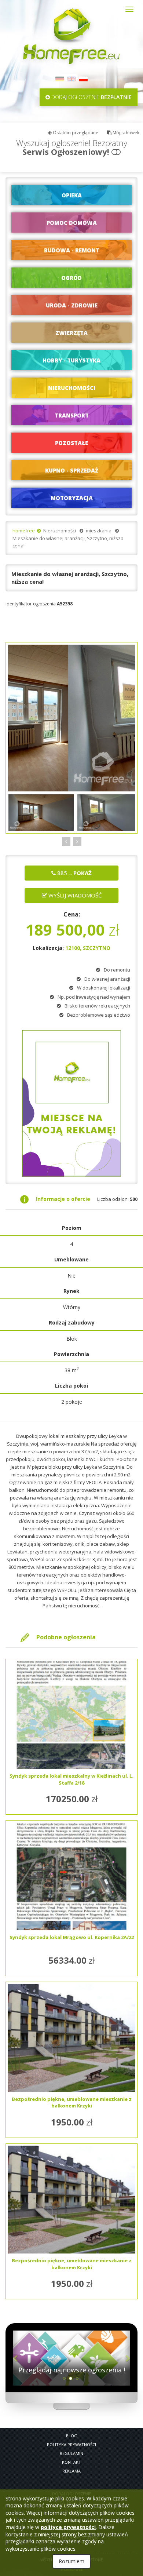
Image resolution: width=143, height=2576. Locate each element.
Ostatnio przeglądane (75, 133)
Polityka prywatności (71, 2444)
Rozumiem (71, 2561)
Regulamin (71, 2453)
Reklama (71, 2471)
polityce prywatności (68, 2527)
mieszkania (99, 531)
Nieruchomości (60, 531)
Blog (72, 2436)
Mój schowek (125, 133)
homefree (24, 531)
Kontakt (71, 2462)
